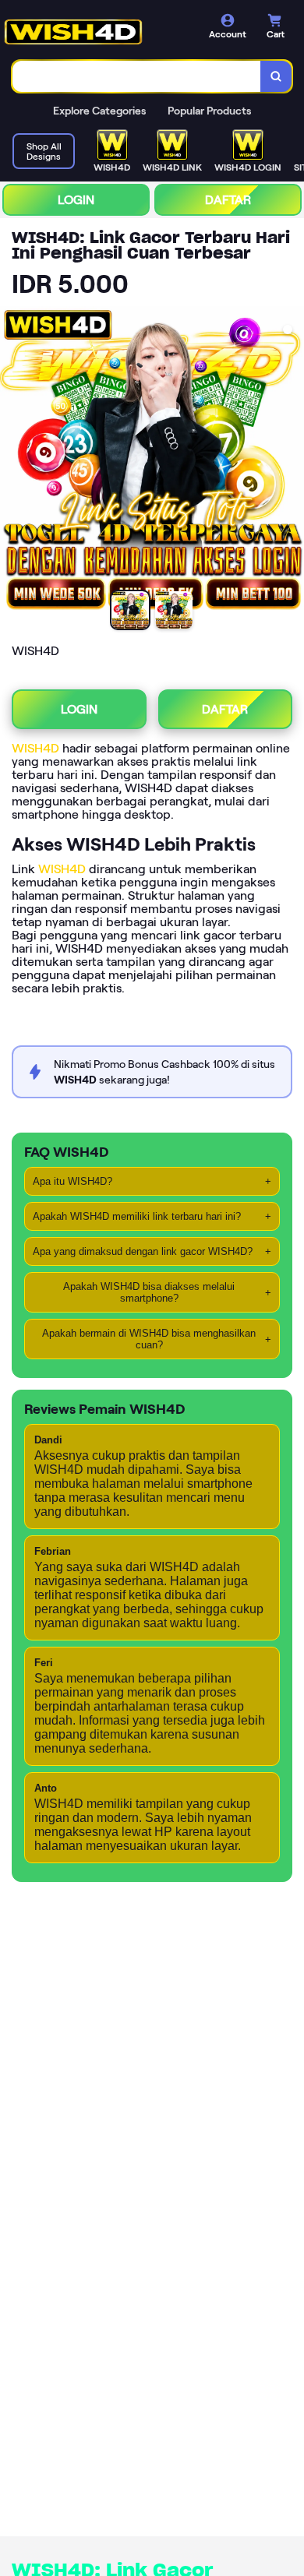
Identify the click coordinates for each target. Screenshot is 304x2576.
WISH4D (35, 748)
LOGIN (76, 200)
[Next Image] (292, 460)
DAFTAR (228, 200)
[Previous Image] (12, 460)
